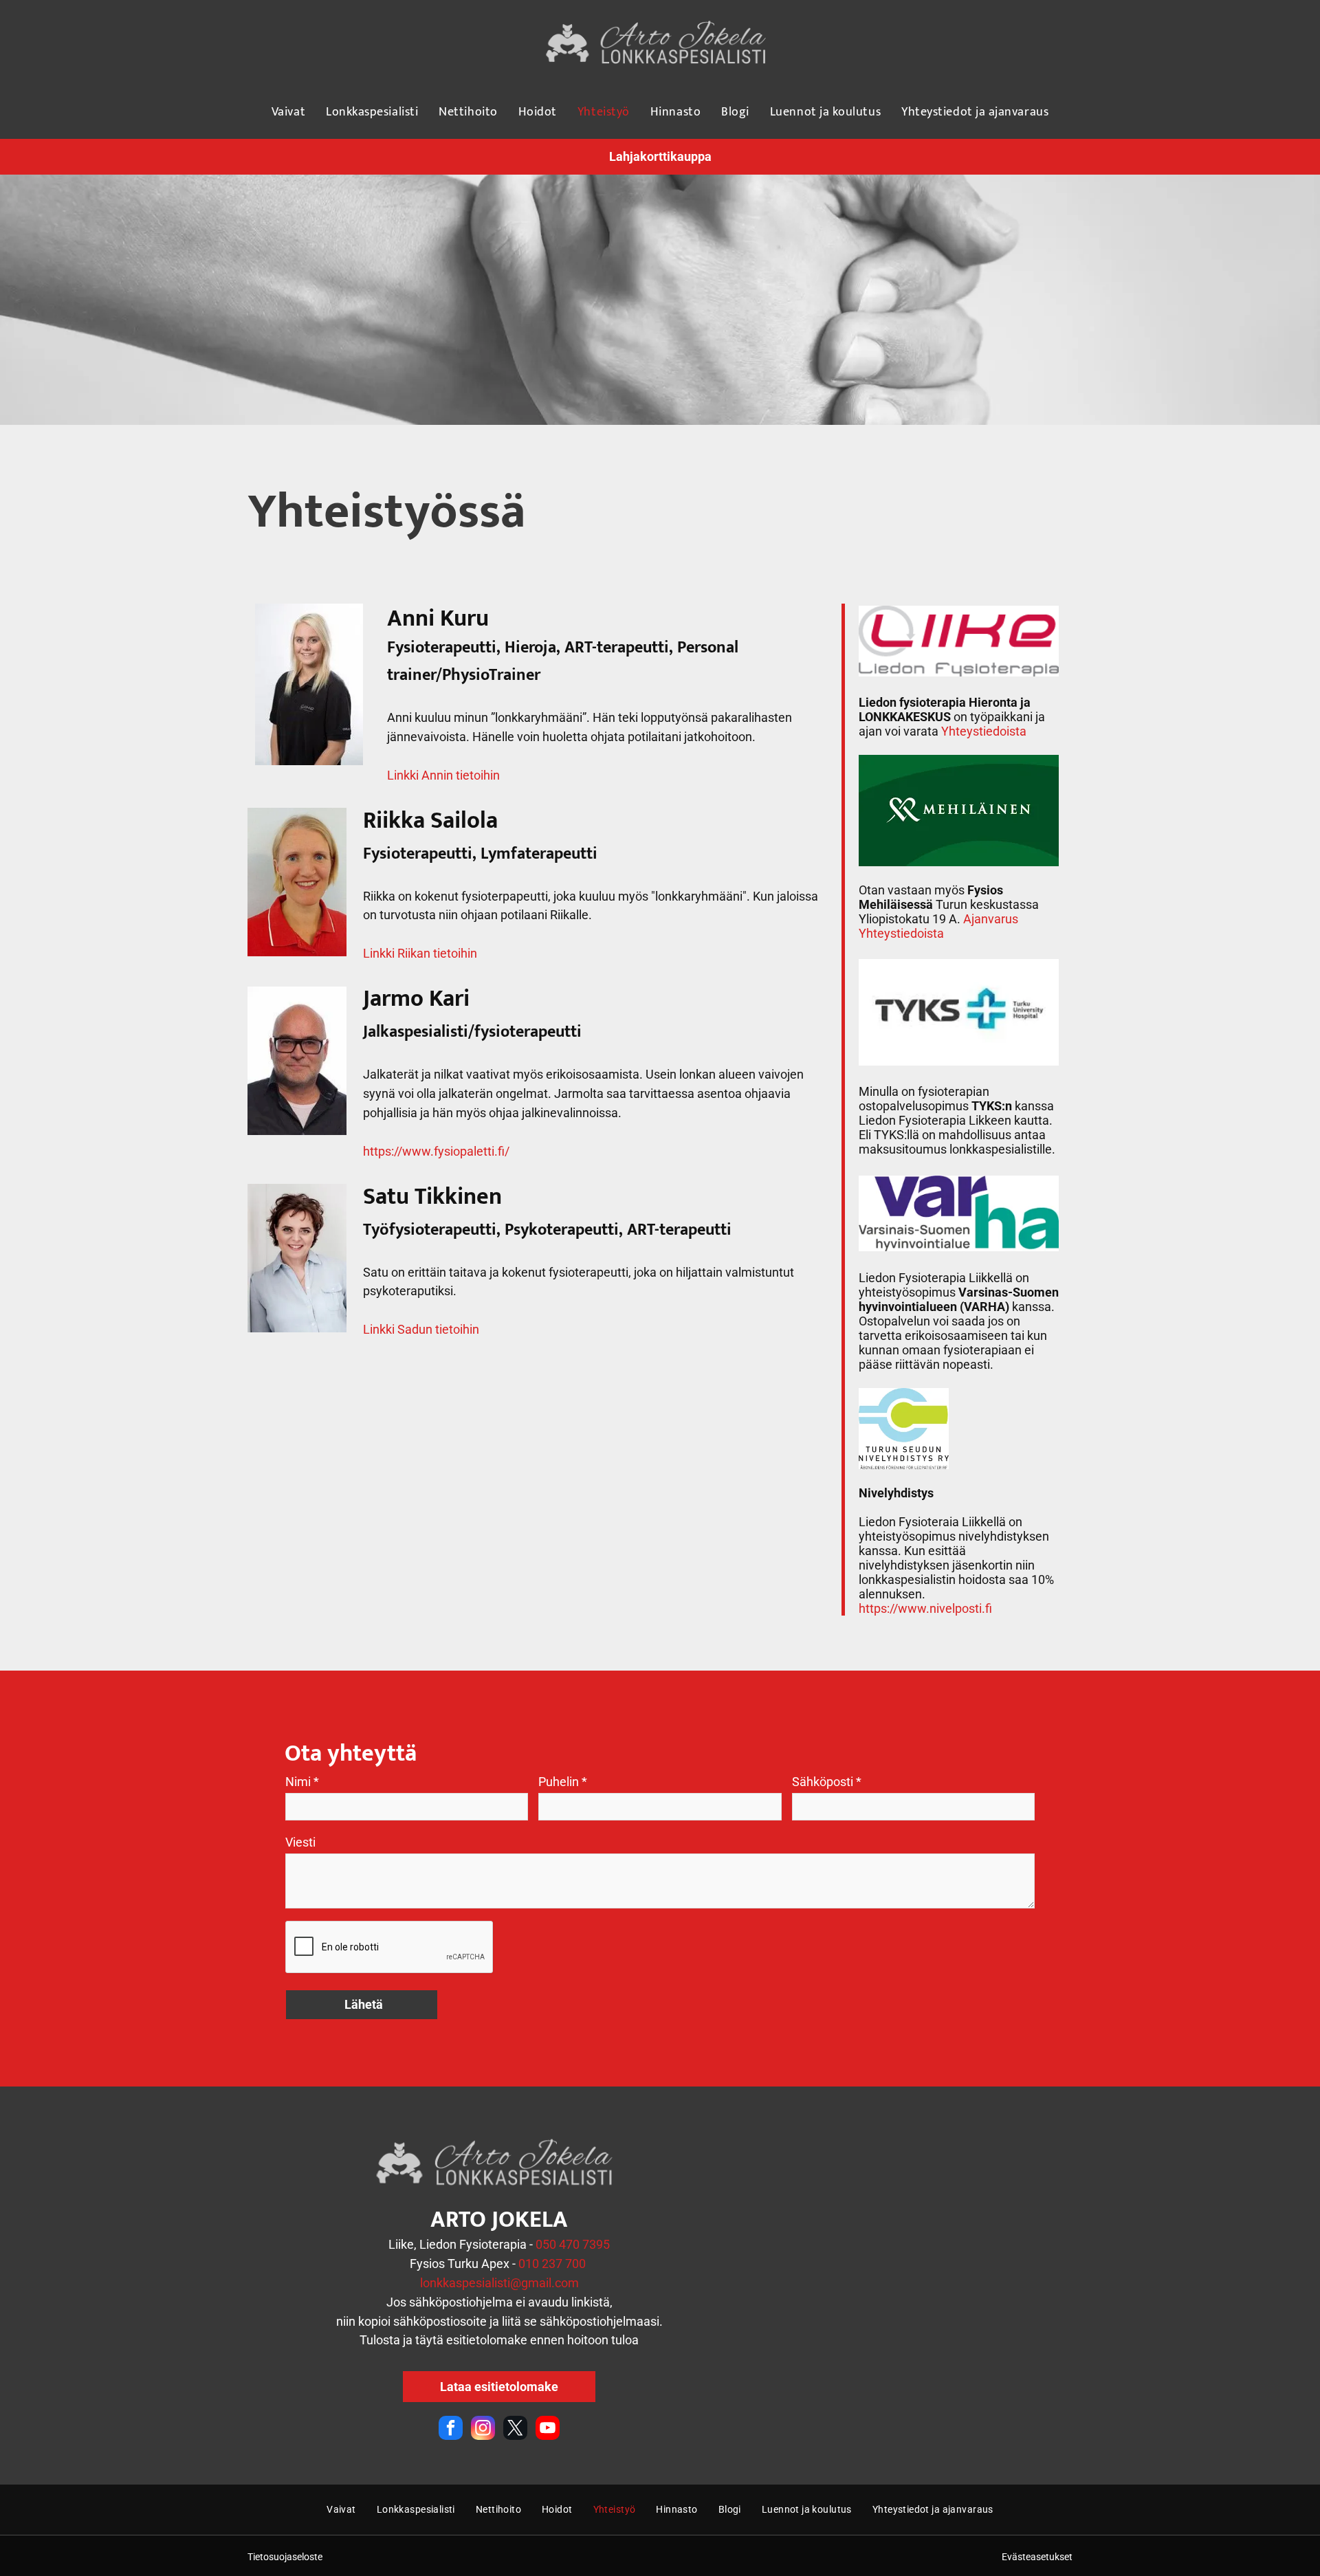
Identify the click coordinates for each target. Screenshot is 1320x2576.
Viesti (300, 1842)
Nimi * (302, 1782)
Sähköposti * (827, 1782)
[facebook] (451, 2430)
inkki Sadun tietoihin (425, 1329)
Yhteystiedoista (984, 731)
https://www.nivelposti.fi (925, 1608)
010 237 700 (552, 2264)
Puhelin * (563, 1782)
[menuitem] (288, 112)
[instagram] (483, 2430)
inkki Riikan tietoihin (423, 953)
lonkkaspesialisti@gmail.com (499, 2283)
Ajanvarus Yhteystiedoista (938, 926)
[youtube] (548, 2430)
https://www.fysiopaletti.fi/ (436, 1151)
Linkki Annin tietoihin (443, 775)
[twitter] (515, 2430)
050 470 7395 (573, 2244)
